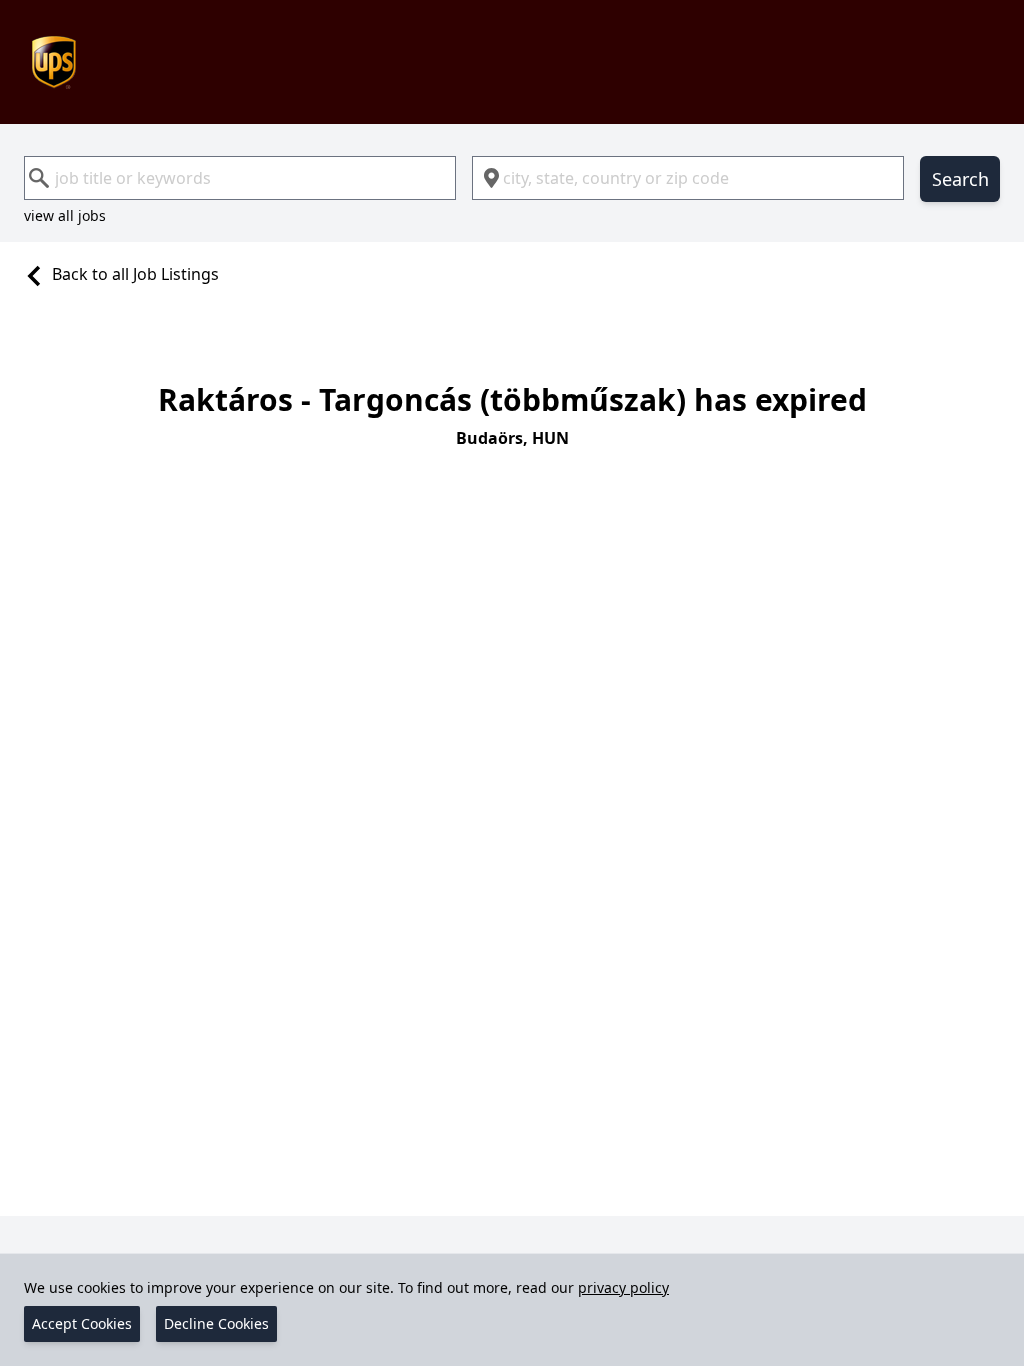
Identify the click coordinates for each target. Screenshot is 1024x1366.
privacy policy (623, 1287)
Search (960, 179)
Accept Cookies (82, 1323)
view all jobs (65, 215)
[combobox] (240, 178)
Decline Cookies (216, 1323)
